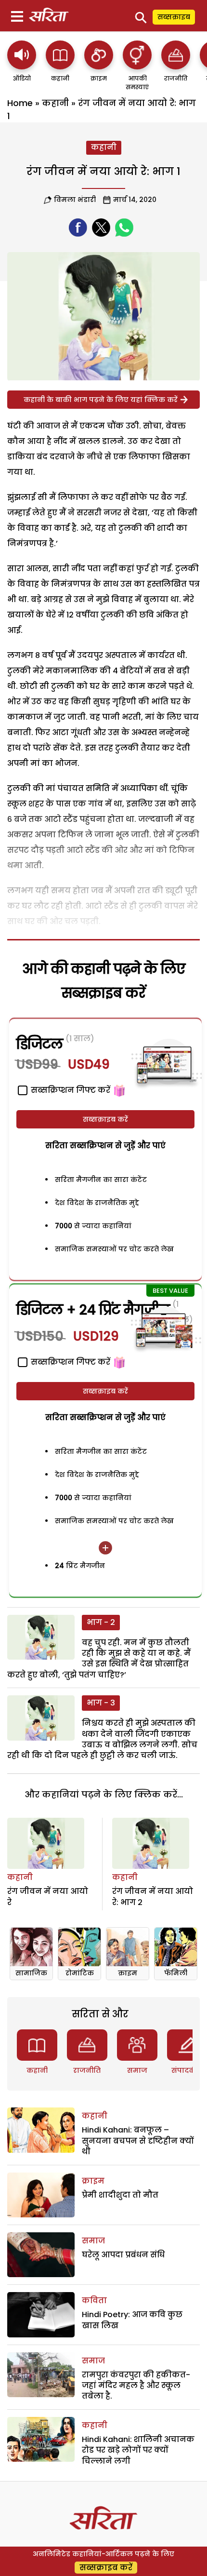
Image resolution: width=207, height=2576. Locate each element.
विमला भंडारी (75, 200)
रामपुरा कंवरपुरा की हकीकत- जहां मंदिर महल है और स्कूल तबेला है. (136, 2386)
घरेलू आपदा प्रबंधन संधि (123, 2255)
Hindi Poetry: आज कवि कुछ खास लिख (132, 2320)
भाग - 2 (101, 1622)
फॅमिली (176, 1973)
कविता (94, 2301)
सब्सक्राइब (174, 17)
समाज (137, 2070)
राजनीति (87, 2070)
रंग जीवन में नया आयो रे (48, 1897)
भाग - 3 (101, 1703)
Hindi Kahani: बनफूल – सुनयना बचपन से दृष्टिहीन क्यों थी (138, 2141)
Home (20, 103)
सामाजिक (31, 1973)
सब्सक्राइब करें (105, 1119)
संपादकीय (187, 2070)
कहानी (55, 103)
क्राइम (128, 1973)
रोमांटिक (80, 1973)
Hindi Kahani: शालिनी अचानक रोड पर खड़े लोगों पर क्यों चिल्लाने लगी (138, 2450)
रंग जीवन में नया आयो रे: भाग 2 (153, 1897)
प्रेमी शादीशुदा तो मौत (120, 2195)
